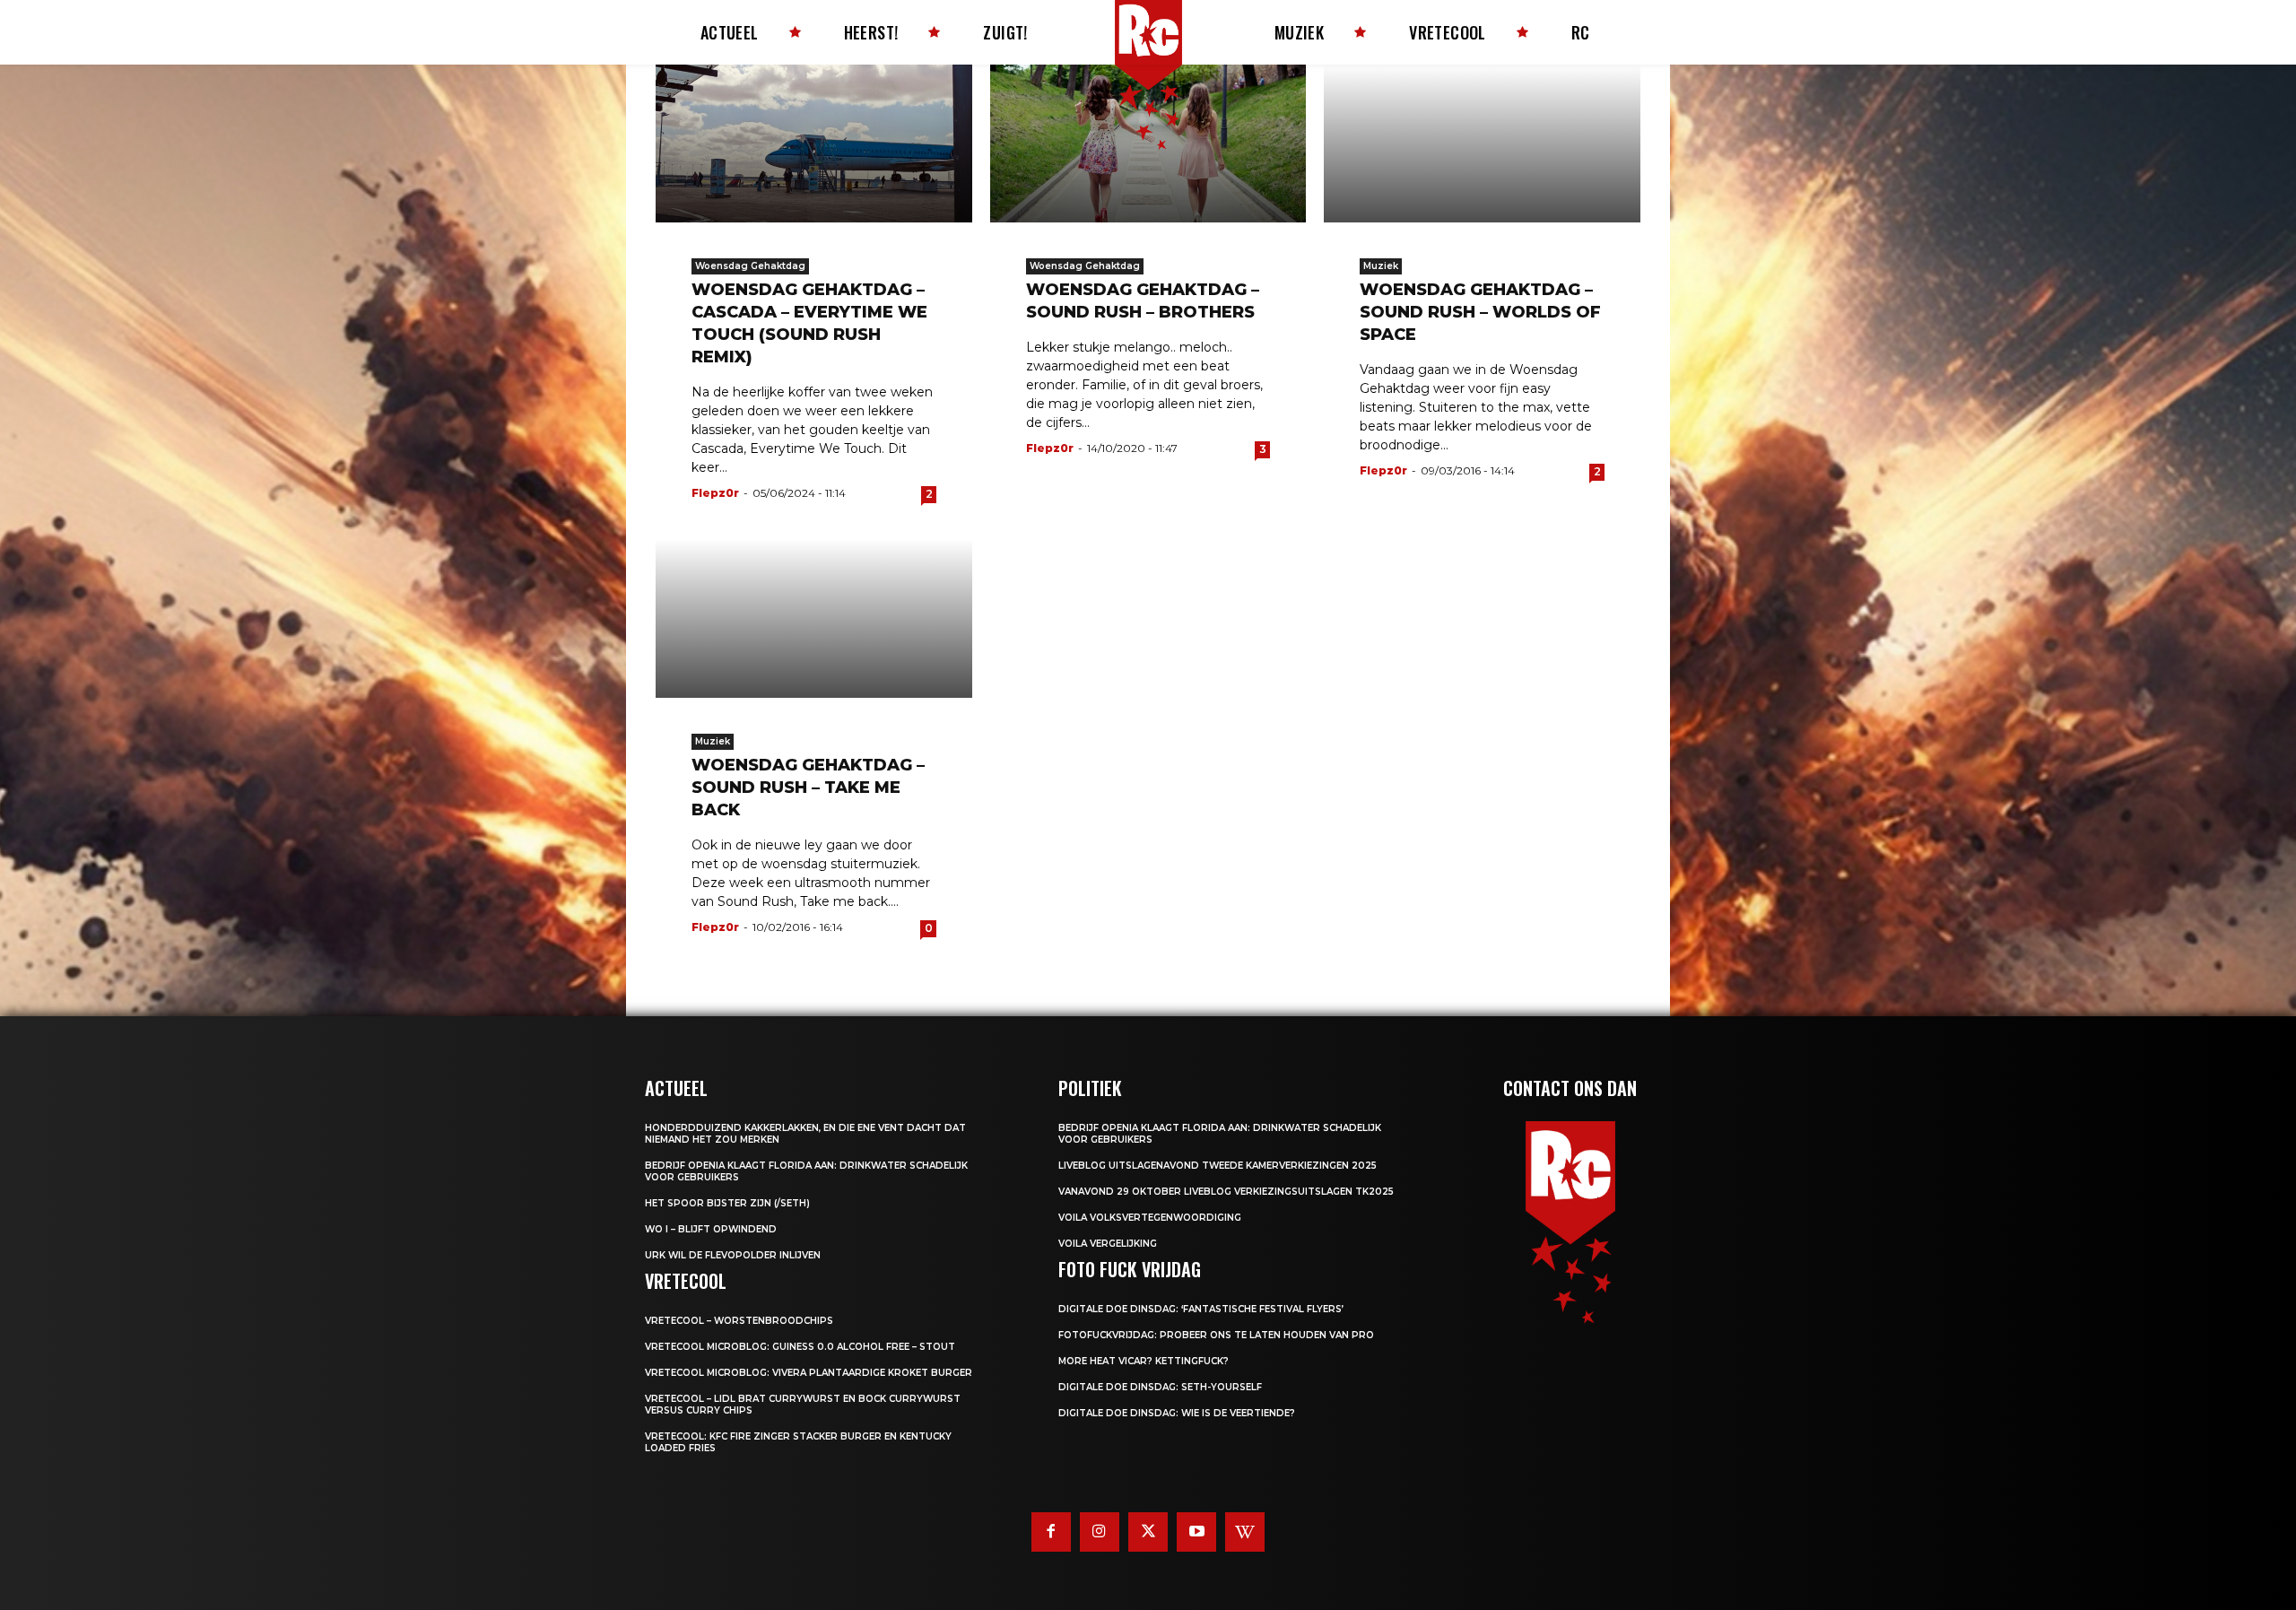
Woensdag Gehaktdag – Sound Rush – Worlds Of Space (1480, 312)
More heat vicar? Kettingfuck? (1144, 1361)
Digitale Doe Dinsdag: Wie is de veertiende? (1177, 1413)
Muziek (1381, 266)
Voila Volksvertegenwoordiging (1150, 1218)
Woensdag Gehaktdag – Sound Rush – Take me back (808, 788)
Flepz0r (715, 493)
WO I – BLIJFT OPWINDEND (711, 1229)
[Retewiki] (1245, 1532)
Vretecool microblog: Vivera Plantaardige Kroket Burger (809, 1373)
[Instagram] (1100, 1532)
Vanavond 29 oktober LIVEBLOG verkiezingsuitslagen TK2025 (1226, 1192)
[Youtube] (1196, 1532)
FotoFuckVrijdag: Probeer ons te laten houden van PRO (1216, 1335)
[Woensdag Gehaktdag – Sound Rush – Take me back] (814, 618)
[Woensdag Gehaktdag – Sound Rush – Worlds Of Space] (1482, 144)
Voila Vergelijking (1108, 1244)
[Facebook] (1051, 1532)
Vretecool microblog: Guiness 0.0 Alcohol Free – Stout (800, 1347)
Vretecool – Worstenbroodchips (739, 1321)
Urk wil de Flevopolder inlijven (733, 1255)
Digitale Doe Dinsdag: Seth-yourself (1160, 1387)
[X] (1148, 1532)
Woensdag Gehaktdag (750, 266)
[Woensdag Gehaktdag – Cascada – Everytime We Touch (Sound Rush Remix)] (814, 144)
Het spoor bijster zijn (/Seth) (727, 1203)
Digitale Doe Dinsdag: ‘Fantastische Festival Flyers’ (1201, 1309)
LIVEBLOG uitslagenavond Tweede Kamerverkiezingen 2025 (1218, 1166)
